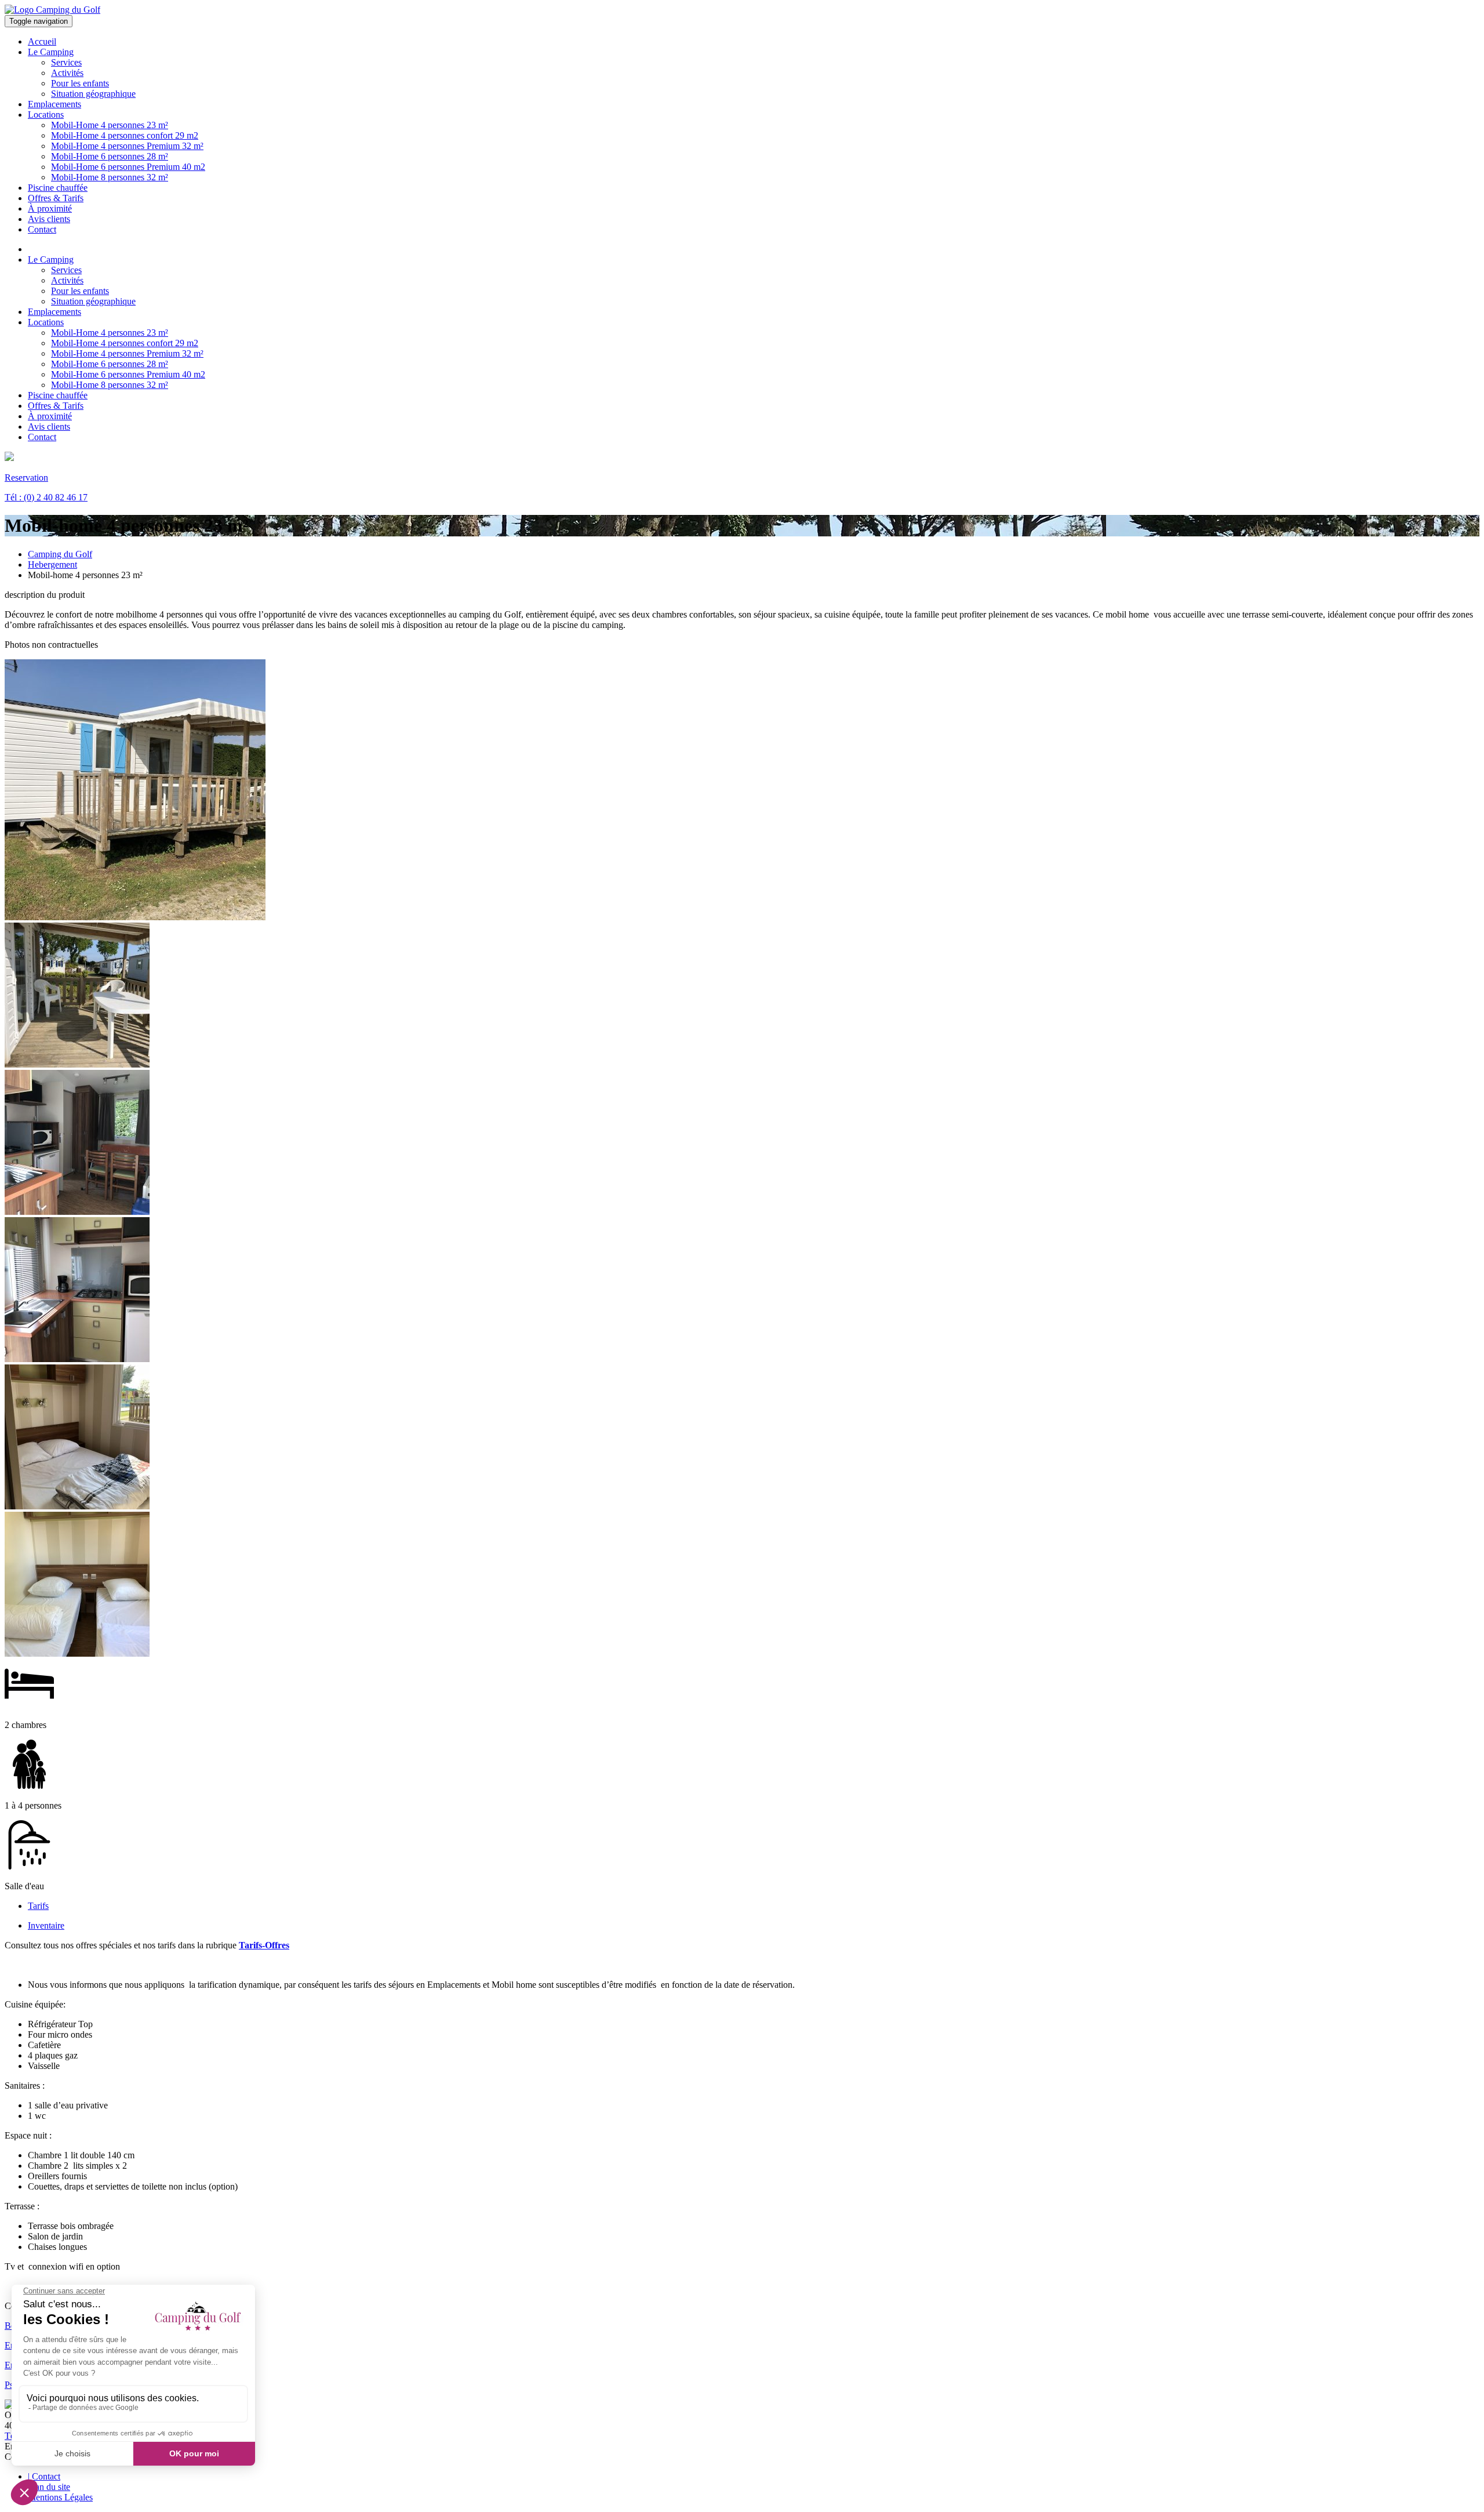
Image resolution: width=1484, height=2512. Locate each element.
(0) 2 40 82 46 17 (46, 497)
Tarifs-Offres (264, 1945)
